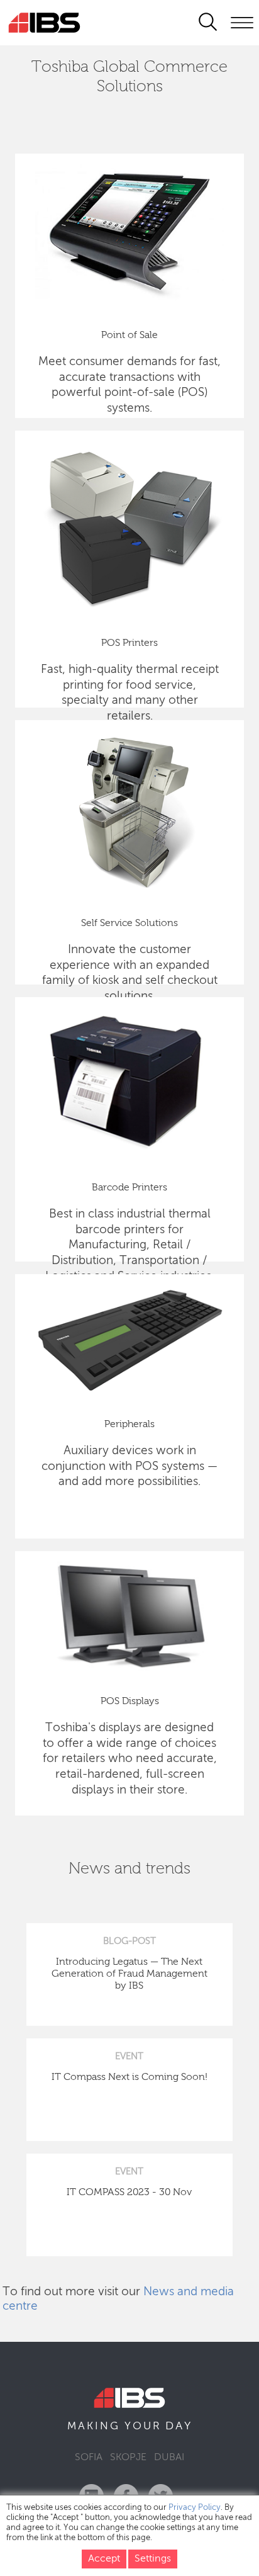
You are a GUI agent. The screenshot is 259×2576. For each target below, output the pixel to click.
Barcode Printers (129, 1188)
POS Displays (130, 1702)
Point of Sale (129, 336)
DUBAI (169, 2458)
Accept (104, 2559)
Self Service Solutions (129, 924)
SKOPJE (128, 2458)
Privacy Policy (195, 2508)
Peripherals (129, 1425)
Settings (153, 2559)
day (179, 2426)
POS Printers (129, 643)
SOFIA (89, 2458)
